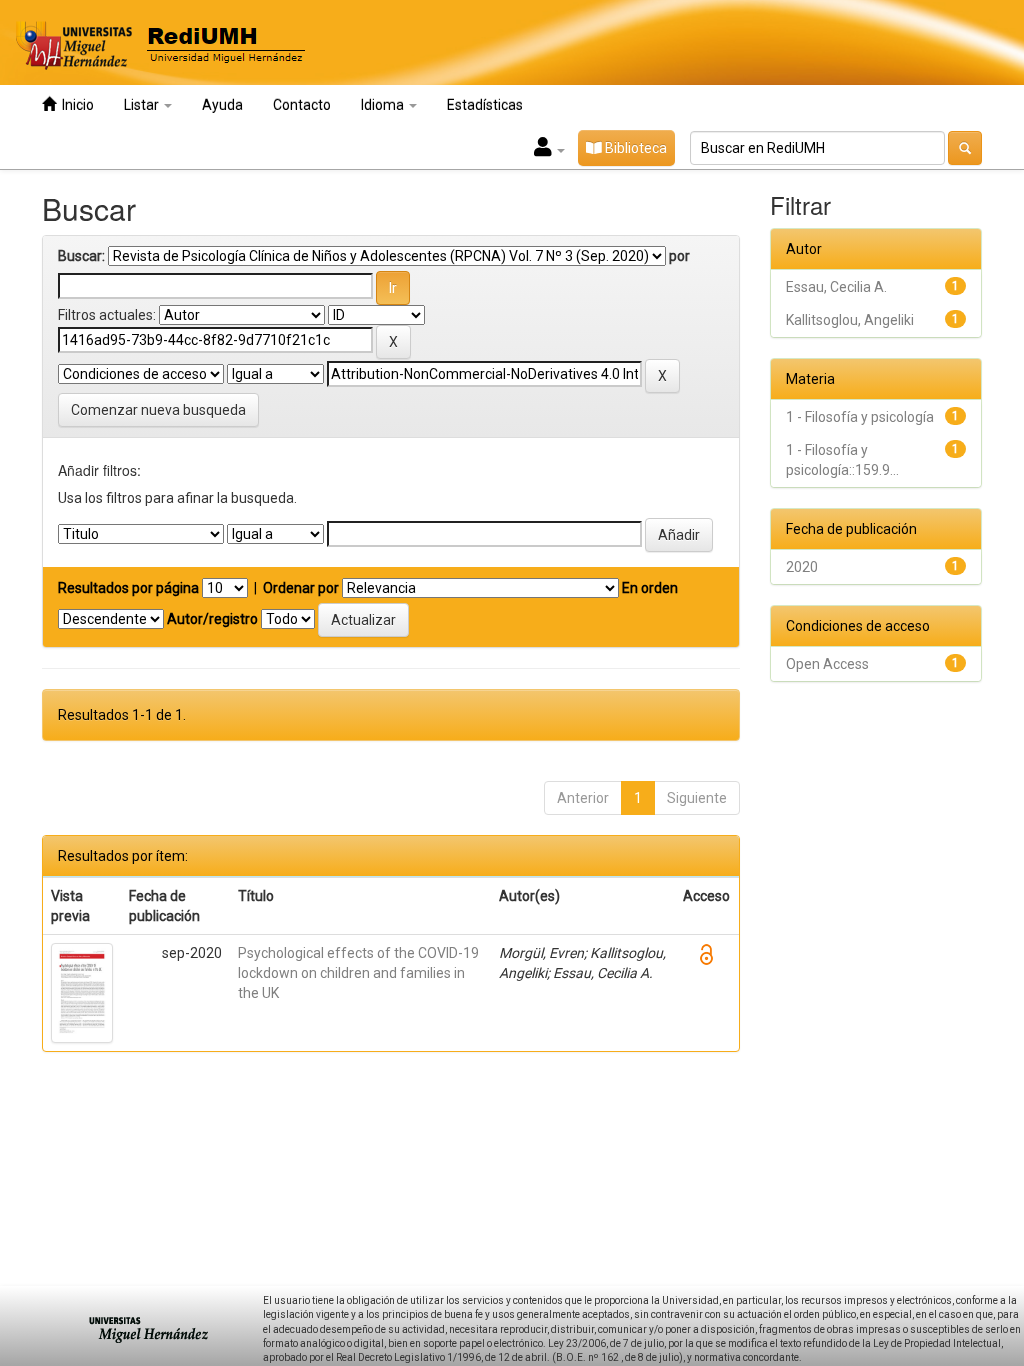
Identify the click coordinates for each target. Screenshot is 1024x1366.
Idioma (384, 105)
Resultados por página (128, 588)
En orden (650, 588)
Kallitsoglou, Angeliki (850, 320)
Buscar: (81, 256)
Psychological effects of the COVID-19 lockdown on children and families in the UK (358, 973)
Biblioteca (634, 148)
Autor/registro (212, 619)
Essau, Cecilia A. (836, 287)
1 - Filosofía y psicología (860, 417)
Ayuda (222, 105)
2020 (802, 567)
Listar (143, 105)
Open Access (827, 664)
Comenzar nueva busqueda (158, 410)
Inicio (75, 105)
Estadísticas (485, 105)
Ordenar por (301, 588)
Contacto (302, 105)
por (679, 256)
